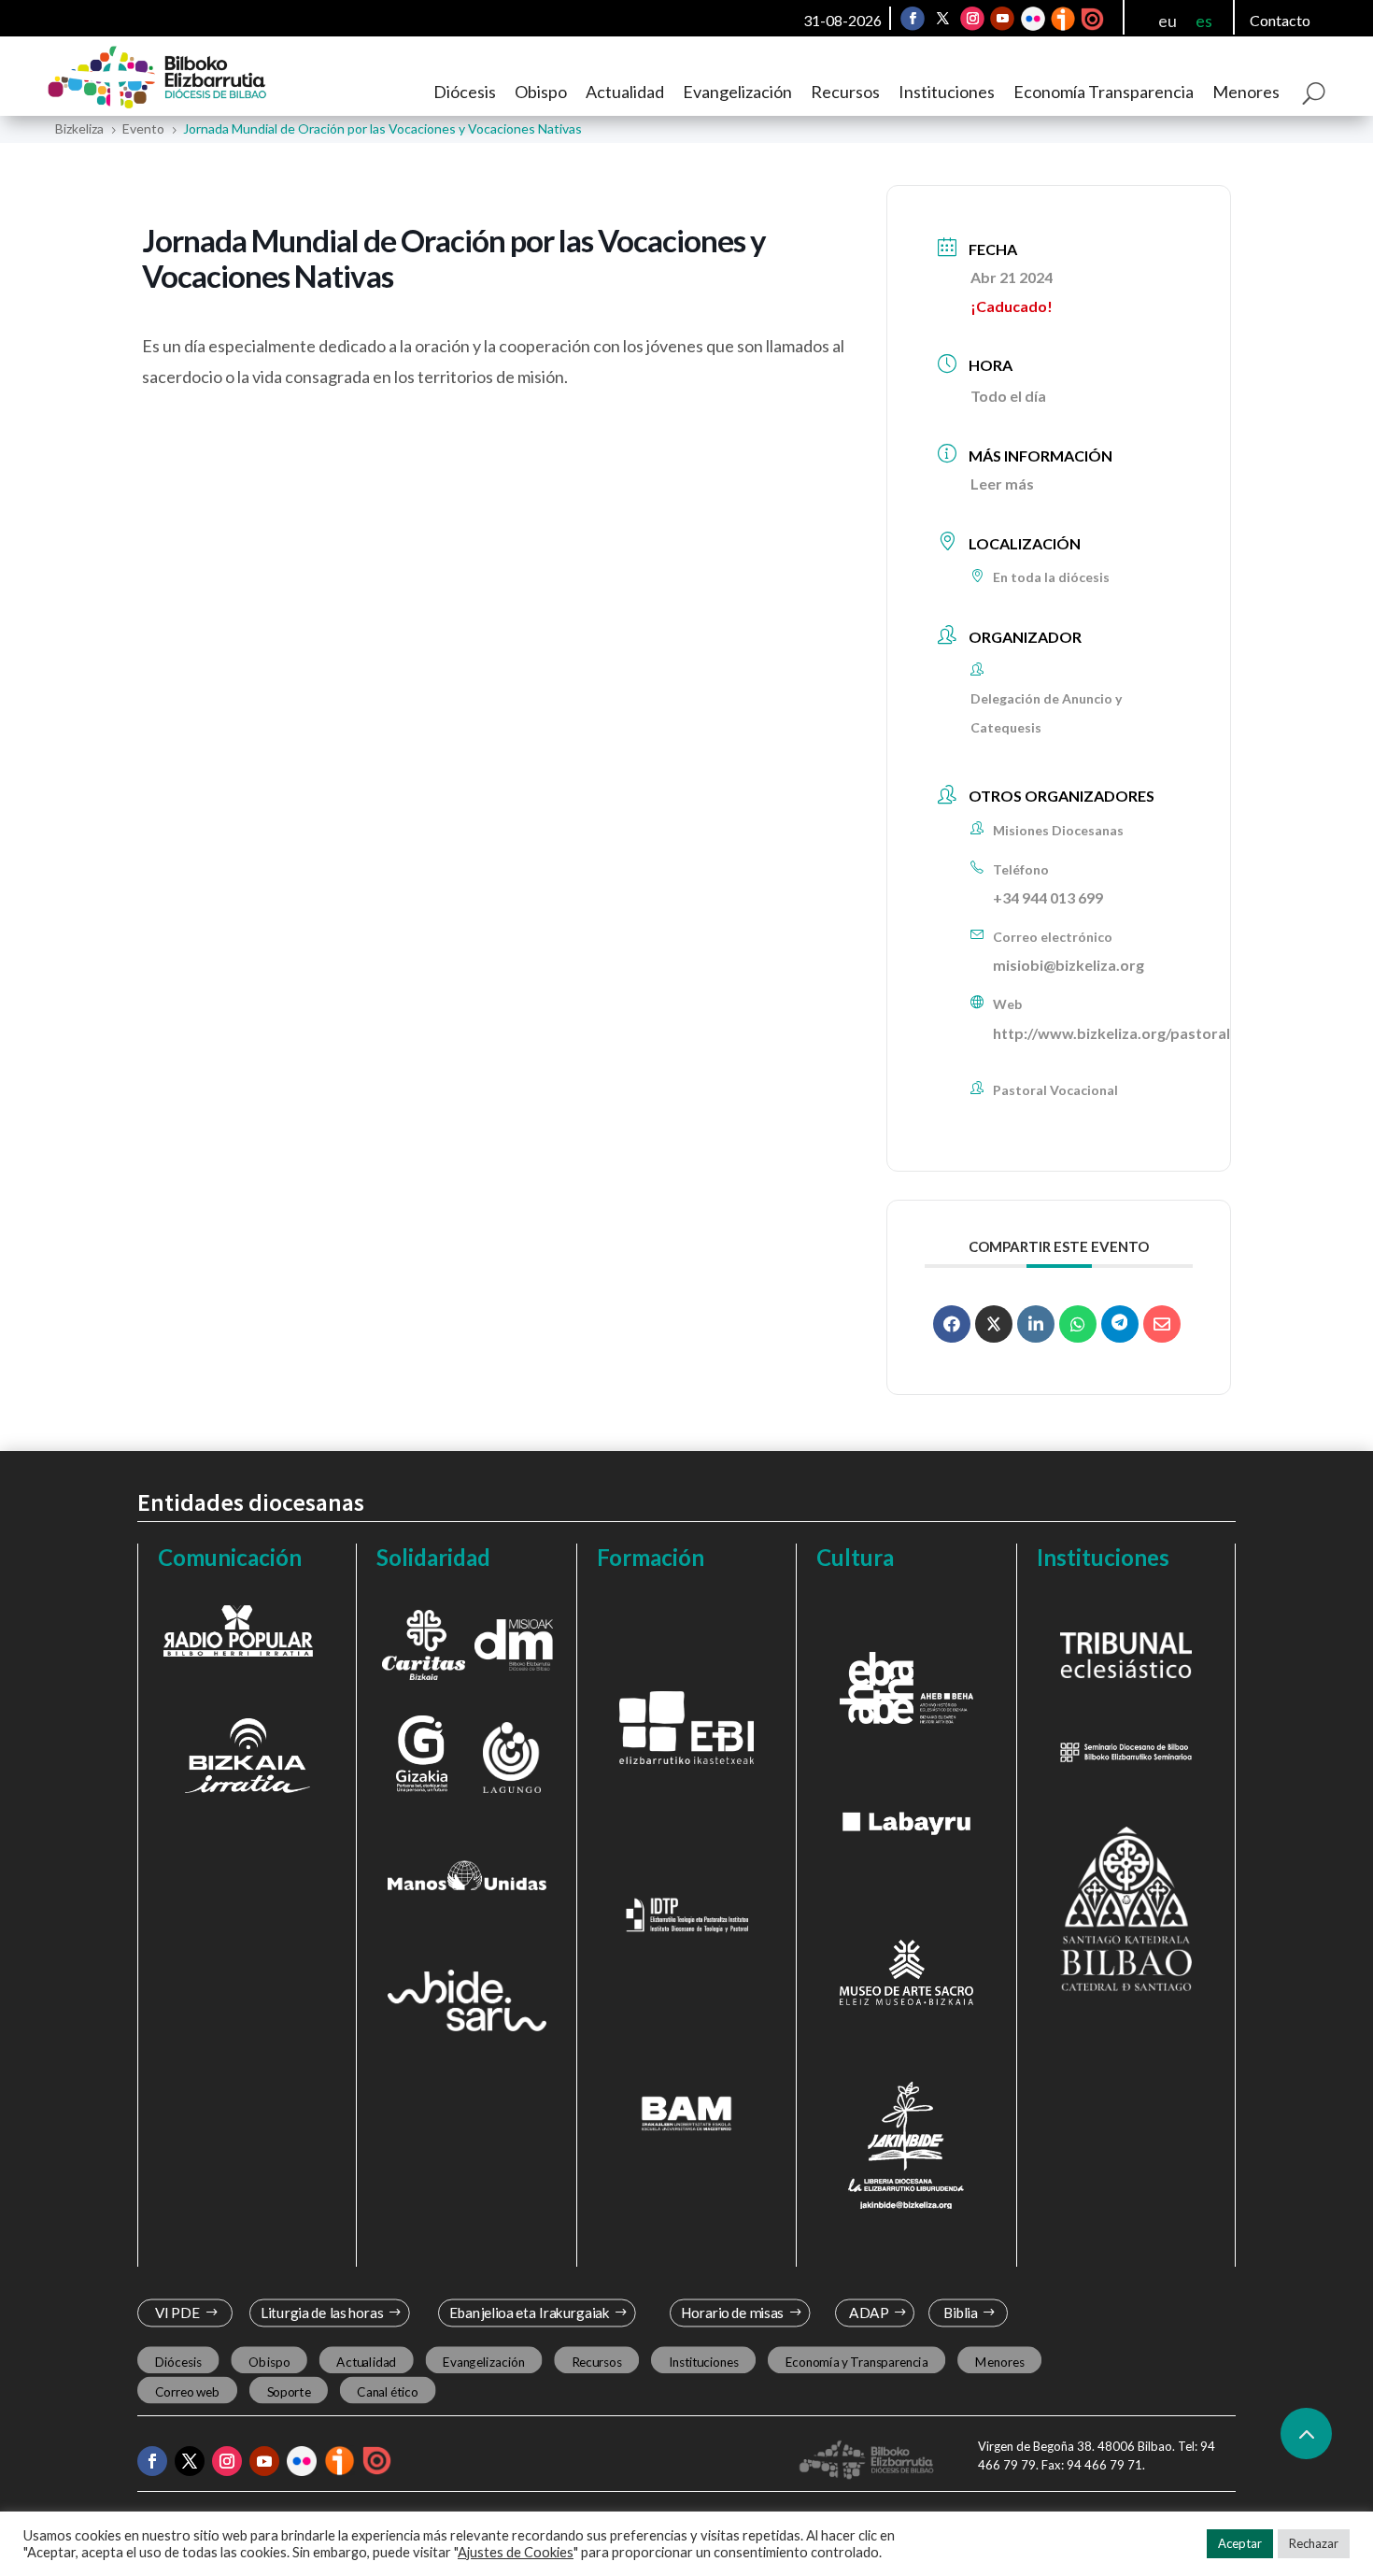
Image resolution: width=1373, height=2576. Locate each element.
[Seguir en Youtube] (1002, 19)
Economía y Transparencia (857, 2362)
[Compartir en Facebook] (952, 1324)
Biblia (961, 2313)
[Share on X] (994, 1324)
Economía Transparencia (1104, 92)
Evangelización (737, 92)
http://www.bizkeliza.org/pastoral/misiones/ (1147, 1033)
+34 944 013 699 (1048, 897)
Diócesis (465, 92)
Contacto (1280, 20)
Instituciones (947, 92)
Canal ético (387, 2392)
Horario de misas (733, 2313)
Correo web (188, 2392)
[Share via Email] (1162, 1324)
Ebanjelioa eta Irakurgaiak (529, 2313)
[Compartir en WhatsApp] (1078, 1324)
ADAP (869, 2313)
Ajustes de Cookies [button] (516, 2552)
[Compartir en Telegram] (1120, 1324)
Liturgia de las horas (322, 2313)
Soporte (289, 2392)
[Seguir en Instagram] (972, 19)
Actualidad (625, 92)
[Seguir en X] (942, 19)
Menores (1246, 92)
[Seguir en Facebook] (913, 19)
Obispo (541, 92)
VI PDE (177, 2313)
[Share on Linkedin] (1036, 1324)
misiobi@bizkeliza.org (1069, 965)
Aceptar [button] (1240, 2543)
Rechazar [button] (1314, 2543)
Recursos (845, 92)
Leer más (1002, 484)
